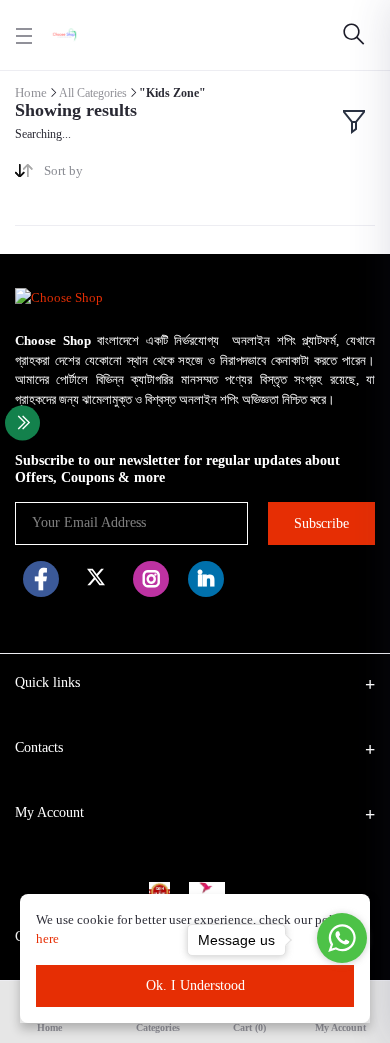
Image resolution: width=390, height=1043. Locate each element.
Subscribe (321, 523)
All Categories (93, 93)
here (49, 938)
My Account (49, 812)
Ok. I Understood (195, 985)
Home (31, 92)
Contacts (39, 747)
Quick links (47, 682)
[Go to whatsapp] (342, 938)
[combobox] (112, 174)
